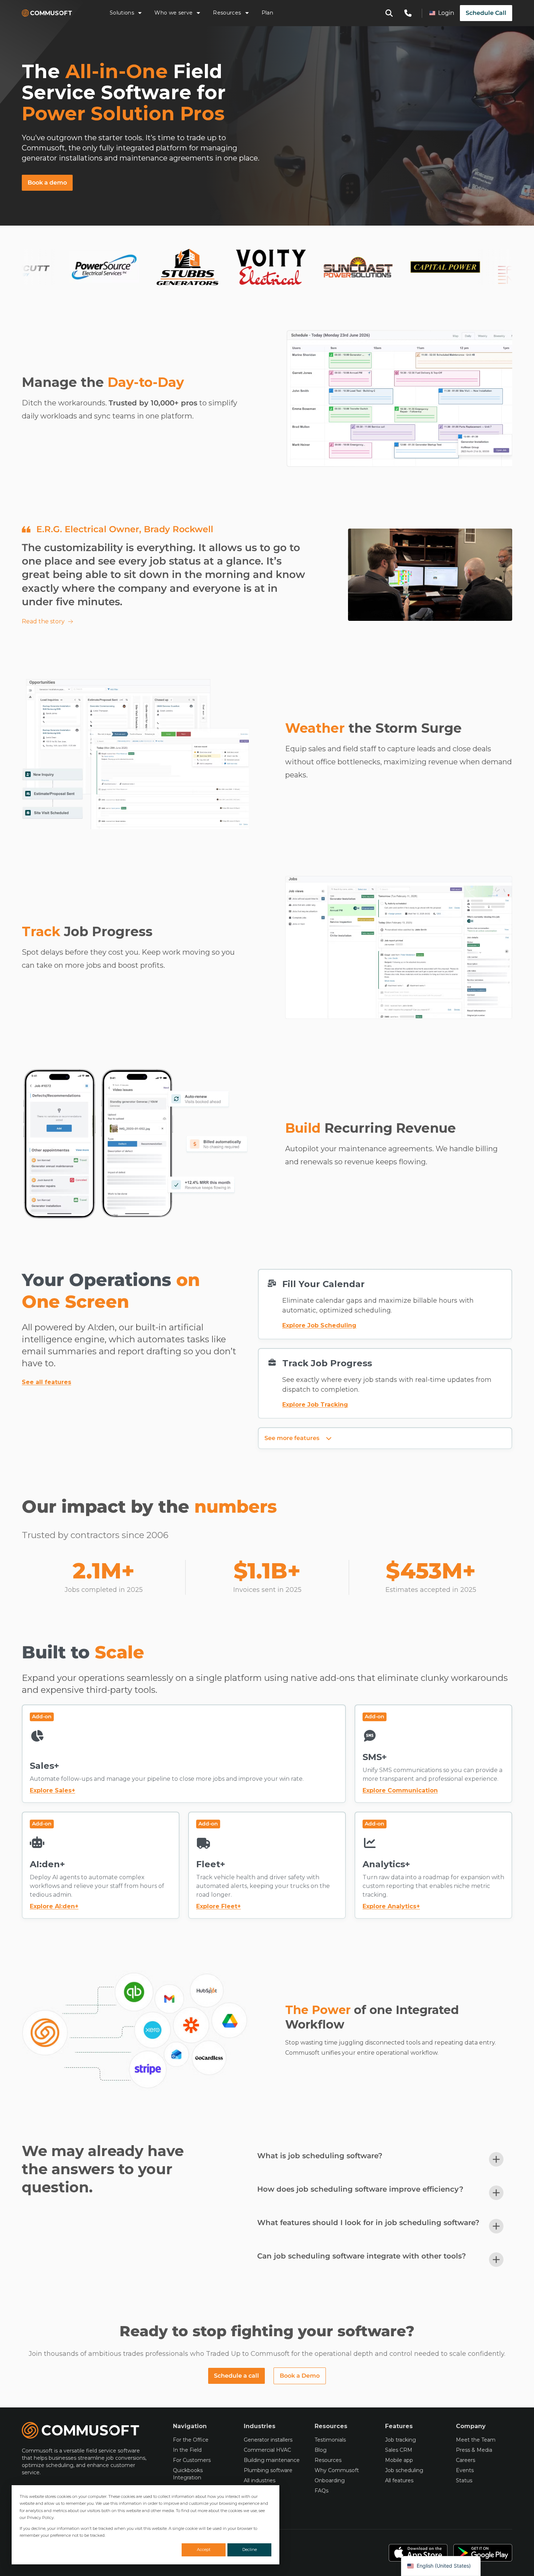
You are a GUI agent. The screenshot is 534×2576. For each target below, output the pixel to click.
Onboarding (330, 2480)
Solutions (122, 13)
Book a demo (47, 183)
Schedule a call (236, 2376)
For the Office (191, 2440)
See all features (46, 1382)
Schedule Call (486, 13)
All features (399, 2480)
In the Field (187, 2450)
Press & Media (474, 2450)
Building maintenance (272, 2460)
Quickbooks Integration (188, 2474)
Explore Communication (400, 1790)
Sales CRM (399, 2450)
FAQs (321, 2491)
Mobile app (399, 2460)
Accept (204, 2549)
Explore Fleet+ (219, 1906)
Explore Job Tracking (315, 1405)
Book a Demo (300, 2376)
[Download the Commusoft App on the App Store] (418, 2553)
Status (464, 2480)
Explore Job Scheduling (319, 1325)
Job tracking (401, 2440)
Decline (250, 2549)
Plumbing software (268, 2470)
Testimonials (330, 2440)
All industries (260, 2480)
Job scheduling (404, 2470)
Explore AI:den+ (54, 1906)
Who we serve (173, 13)
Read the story (43, 621)
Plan (267, 13)
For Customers (192, 2460)
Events (465, 2470)
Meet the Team (476, 2440)
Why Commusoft (337, 2470)
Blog (321, 2450)
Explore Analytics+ (391, 1906)
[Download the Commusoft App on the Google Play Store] (483, 2553)
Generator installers (268, 2440)
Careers (466, 2460)
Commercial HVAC (267, 2450)
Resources (227, 13)
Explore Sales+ (52, 1790)
